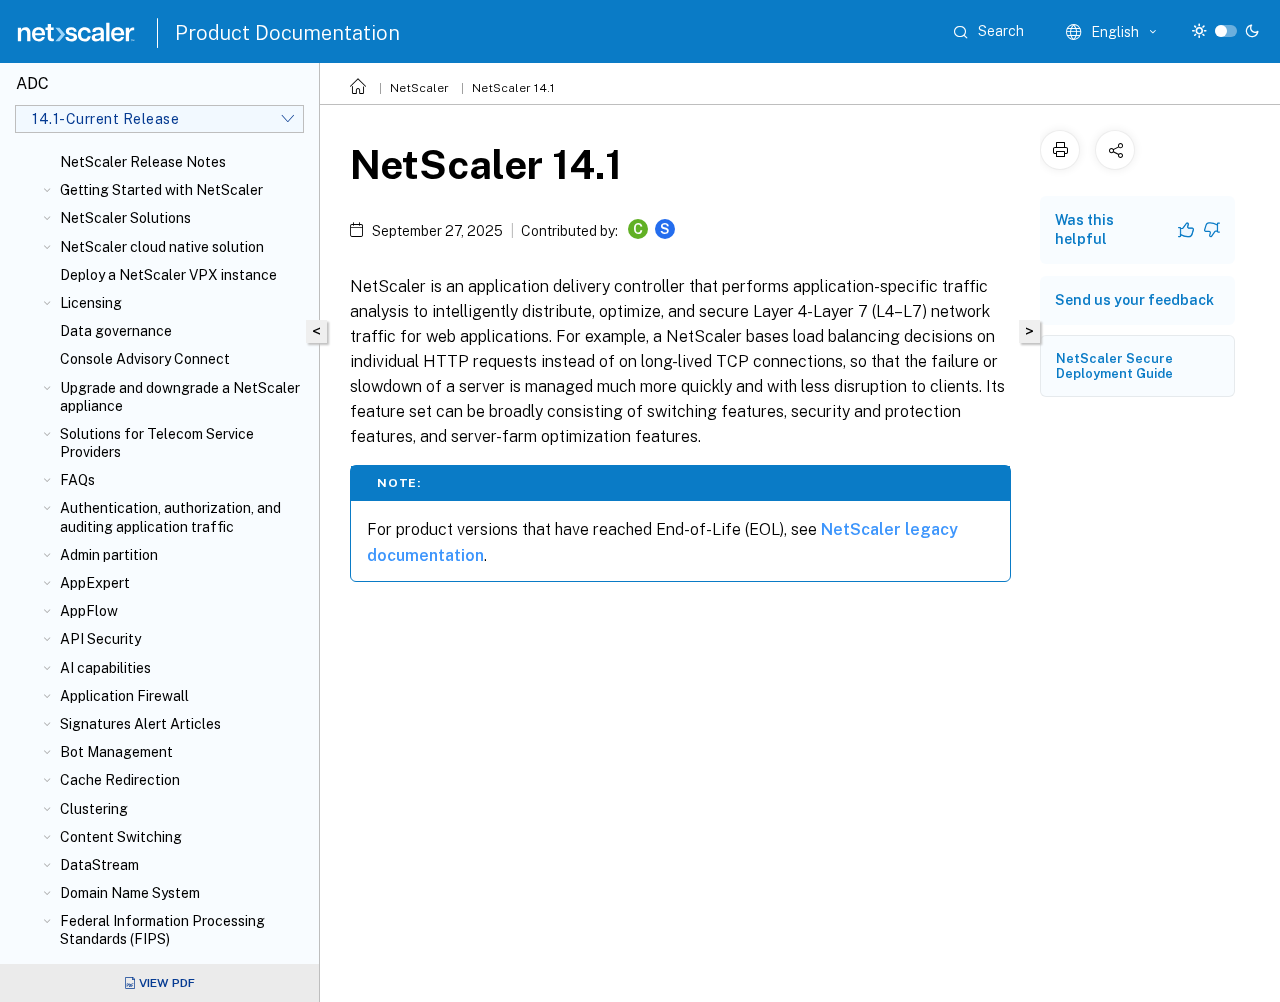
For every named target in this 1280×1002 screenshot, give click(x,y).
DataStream (99, 865)
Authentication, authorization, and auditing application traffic (170, 517)
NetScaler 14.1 (513, 88)
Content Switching (121, 837)
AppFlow (89, 611)
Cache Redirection (120, 780)
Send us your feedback (1134, 300)
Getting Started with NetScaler (161, 190)
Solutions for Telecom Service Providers (157, 443)
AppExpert (95, 583)
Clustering (94, 809)
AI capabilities (105, 668)
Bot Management (116, 752)
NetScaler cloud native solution (162, 247)
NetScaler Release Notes (143, 162)
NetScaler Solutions (125, 218)
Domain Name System (130, 893)
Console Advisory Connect (145, 359)
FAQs (77, 480)
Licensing (91, 303)
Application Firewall (124, 696)
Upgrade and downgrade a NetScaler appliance (180, 397)
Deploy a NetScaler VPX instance (168, 275)
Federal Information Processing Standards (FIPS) (162, 930)
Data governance (116, 331)
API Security (100, 639)
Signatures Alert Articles (140, 724)
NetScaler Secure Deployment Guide (1114, 366)
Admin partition (109, 555)
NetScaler (419, 88)
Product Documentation (287, 33)
